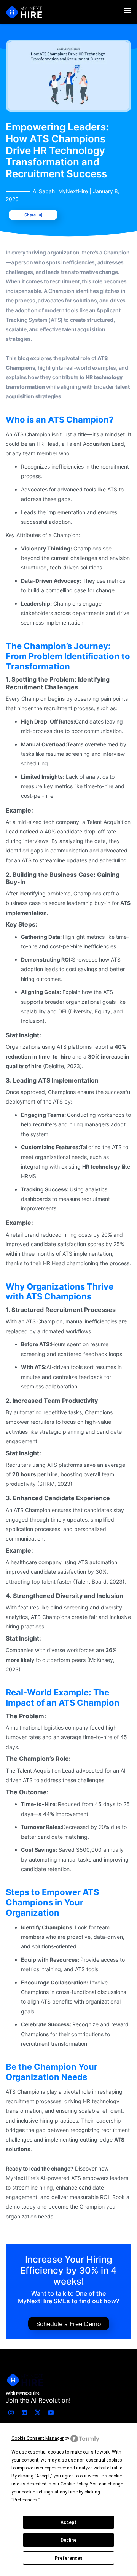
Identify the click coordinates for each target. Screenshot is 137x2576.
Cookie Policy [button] (74, 2484)
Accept (68, 2522)
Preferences (69, 2558)
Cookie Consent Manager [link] (37, 2438)
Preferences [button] (25, 2500)
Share (30, 215)
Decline (68, 2540)
